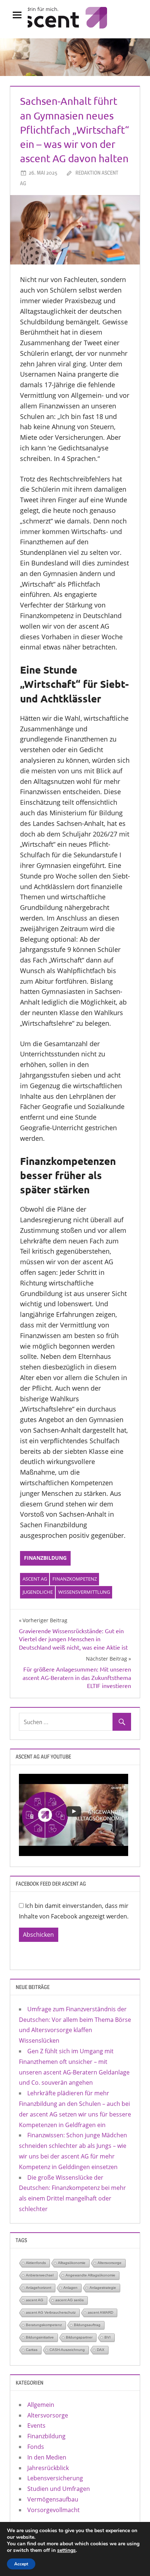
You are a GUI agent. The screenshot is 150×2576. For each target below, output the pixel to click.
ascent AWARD (100, 2312)
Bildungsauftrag (87, 2325)
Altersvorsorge (110, 2263)
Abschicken (38, 1935)
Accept (21, 2564)
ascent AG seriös (70, 2300)
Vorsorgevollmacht (54, 2510)
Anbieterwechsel (40, 2275)
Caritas (32, 2350)
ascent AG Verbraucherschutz (51, 2312)
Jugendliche (38, 1592)
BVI (108, 2337)
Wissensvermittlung (84, 1592)
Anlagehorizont (39, 2288)
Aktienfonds (36, 2263)
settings (66, 2550)
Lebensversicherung (55, 2478)
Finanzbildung (45, 1558)
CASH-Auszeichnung (67, 2350)
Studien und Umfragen (59, 2489)
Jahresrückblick (48, 2468)
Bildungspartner (79, 2337)
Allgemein (41, 2405)
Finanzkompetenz (75, 1579)
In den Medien (47, 2457)
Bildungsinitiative (40, 2337)
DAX (101, 2350)
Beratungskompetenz (44, 2325)
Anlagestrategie (103, 2288)
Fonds (36, 2447)
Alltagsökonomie (72, 2263)
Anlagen (70, 2288)
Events (36, 2426)
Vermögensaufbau (53, 2499)
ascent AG (35, 1579)
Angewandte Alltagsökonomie (90, 2275)
